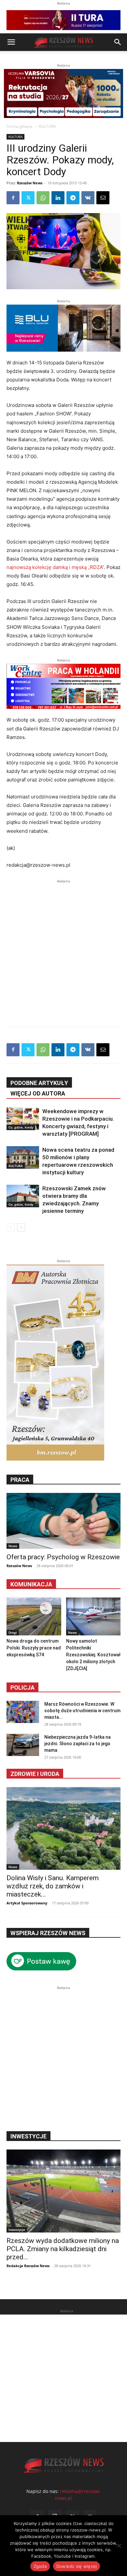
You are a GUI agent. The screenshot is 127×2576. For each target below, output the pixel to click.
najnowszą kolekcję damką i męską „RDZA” (55, 567)
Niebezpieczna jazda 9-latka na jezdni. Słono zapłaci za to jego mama (78, 1744)
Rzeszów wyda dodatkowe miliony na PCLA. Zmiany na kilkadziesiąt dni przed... (63, 2249)
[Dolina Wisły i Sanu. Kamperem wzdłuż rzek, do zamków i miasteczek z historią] (63, 1829)
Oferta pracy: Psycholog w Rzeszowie (63, 1557)
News (13, 1546)
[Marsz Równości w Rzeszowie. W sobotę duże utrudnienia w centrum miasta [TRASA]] (23, 1712)
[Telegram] (73, 198)
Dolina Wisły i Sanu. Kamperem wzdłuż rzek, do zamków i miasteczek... (53, 1886)
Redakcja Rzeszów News (28, 2266)
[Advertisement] (63, 948)
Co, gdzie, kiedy (21, 1127)
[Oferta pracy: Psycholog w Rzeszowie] (63, 1521)
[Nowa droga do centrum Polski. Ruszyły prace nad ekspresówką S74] (34, 1616)
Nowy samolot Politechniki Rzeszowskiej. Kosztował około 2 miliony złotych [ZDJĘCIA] (93, 1655)
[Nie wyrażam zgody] (119, 2546)
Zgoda (40, 2566)
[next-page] (21, 1227)
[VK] (88, 198)
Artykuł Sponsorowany (27, 1903)
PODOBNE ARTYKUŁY (39, 1083)
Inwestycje (17, 2230)
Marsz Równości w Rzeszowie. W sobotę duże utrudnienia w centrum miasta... (82, 1711)
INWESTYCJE (28, 2136)
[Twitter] (28, 198)
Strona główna (20, 126)
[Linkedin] (58, 198)
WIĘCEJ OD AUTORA (38, 1093)
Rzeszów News (30, 183)
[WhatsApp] (43, 198)
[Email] (103, 198)
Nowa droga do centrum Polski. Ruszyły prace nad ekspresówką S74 (34, 1648)
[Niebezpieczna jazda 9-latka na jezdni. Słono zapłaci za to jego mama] (23, 1745)
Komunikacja (31, 1584)
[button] (11, 42)
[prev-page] (11, 1227)
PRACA (20, 1480)
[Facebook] (13, 198)
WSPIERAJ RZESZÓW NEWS (48, 1933)
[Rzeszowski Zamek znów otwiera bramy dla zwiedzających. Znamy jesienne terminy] (23, 1196)
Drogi (13, 1632)
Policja (22, 1688)
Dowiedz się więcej (77, 2566)
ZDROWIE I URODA (35, 1774)
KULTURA (47, 126)
